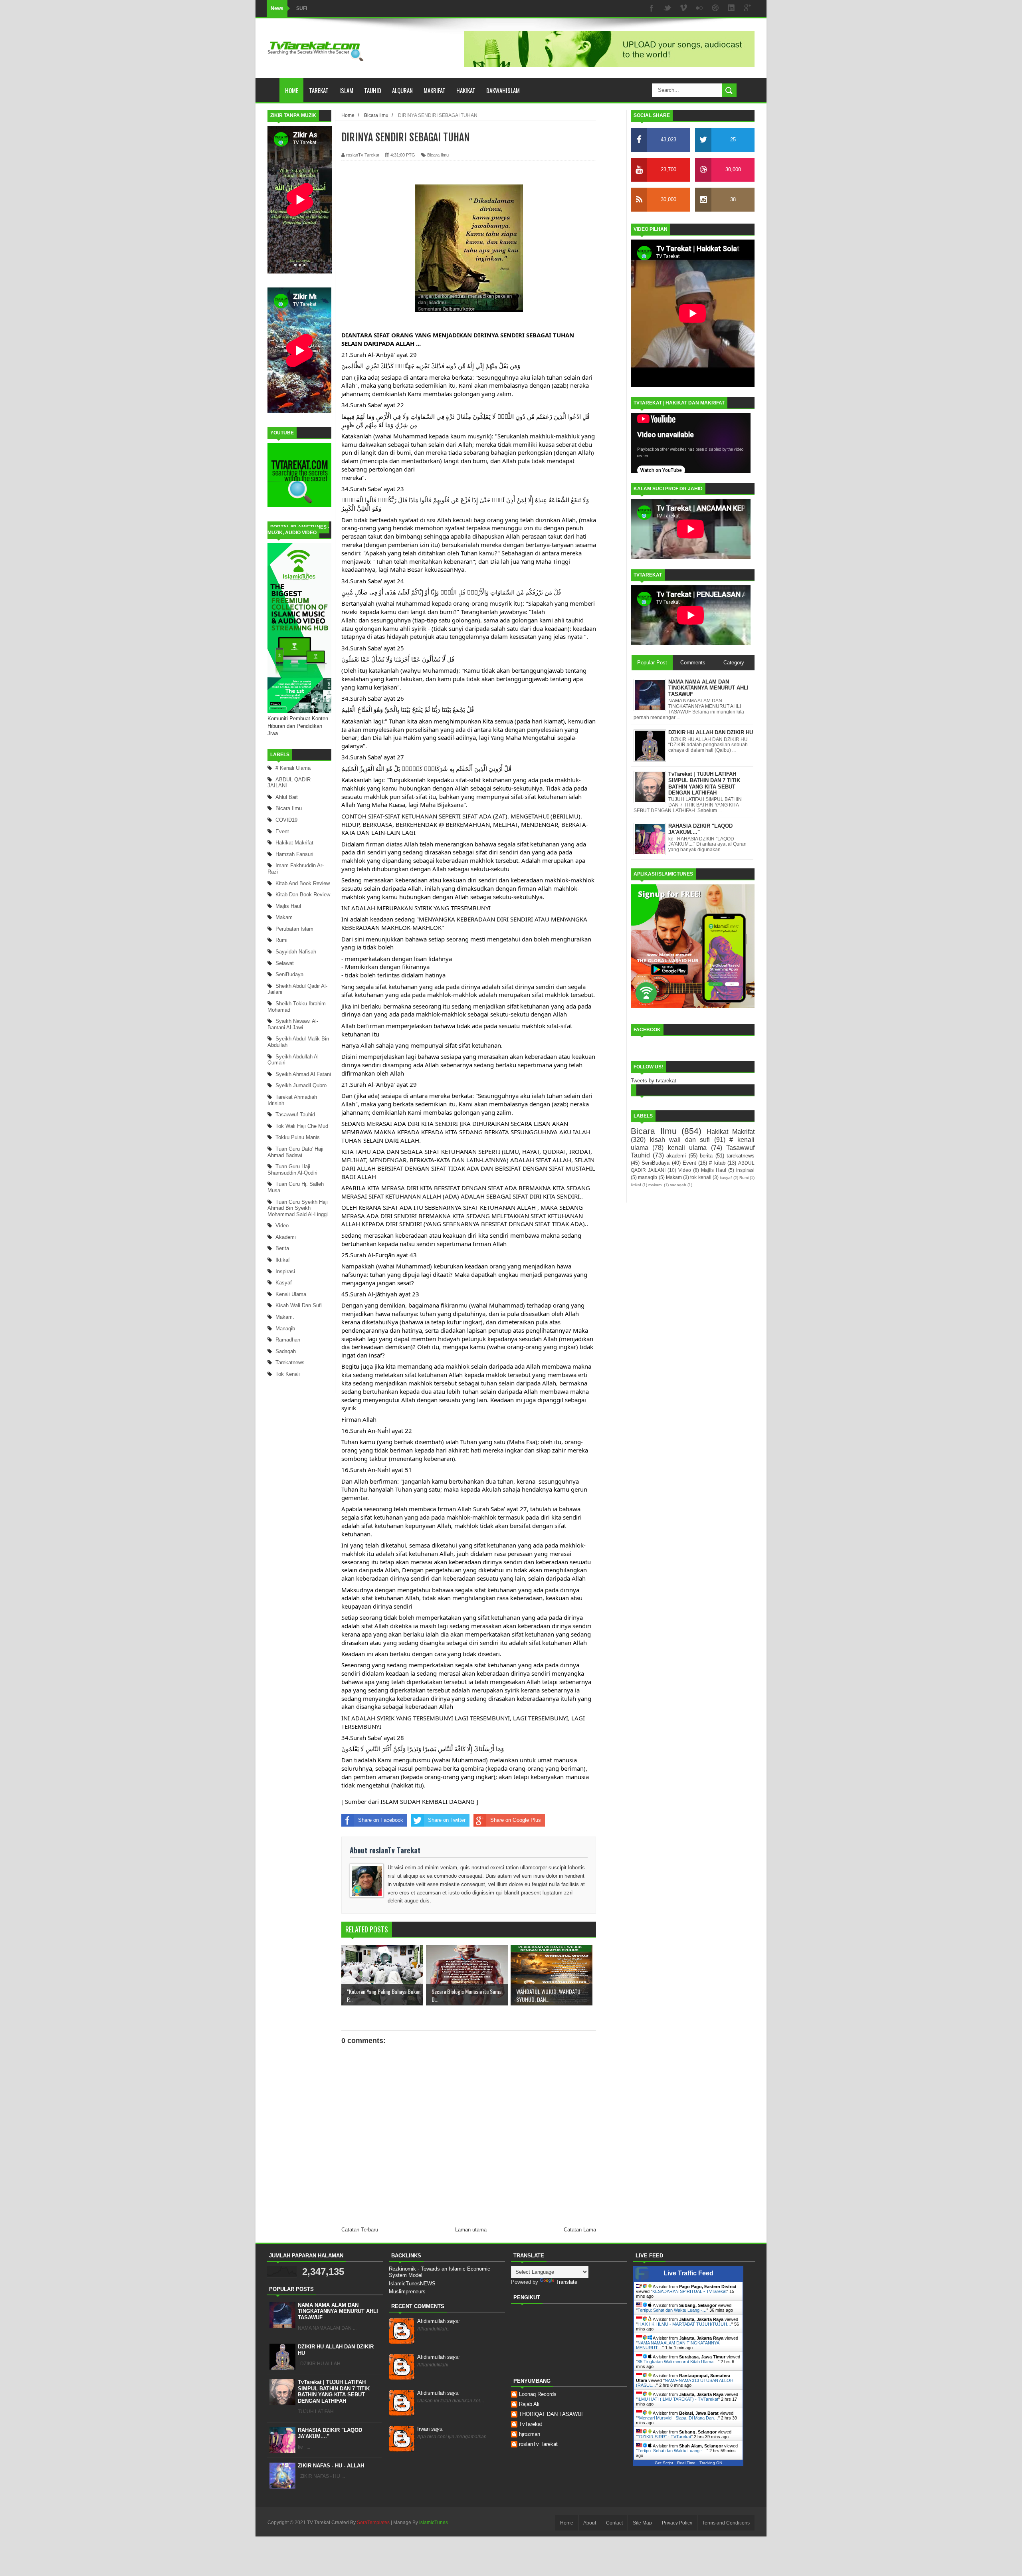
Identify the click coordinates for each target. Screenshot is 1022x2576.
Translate (566, 2282)
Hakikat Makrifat (294, 843)
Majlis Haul (288, 906)
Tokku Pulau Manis (298, 1137)
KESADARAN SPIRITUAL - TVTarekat (689, 2291)
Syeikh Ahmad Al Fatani (303, 1074)
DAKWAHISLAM (503, 90)
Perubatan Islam (294, 929)
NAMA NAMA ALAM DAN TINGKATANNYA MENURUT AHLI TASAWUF (338, 2311)
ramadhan (288, 1340)
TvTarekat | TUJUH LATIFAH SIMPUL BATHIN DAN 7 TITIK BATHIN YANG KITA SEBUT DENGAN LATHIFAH (334, 2392)
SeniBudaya (289, 974)
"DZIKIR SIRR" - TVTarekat (664, 2437)
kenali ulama (291, 1294)
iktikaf (283, 1260)
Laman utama (471, 2230)
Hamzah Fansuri (294, 854)
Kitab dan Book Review (303, 895)
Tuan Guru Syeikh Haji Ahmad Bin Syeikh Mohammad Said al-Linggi (298, 1208)
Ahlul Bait (287, 797)
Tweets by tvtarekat (654, 1081)
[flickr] (699, 9)
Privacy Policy (677, 2523)
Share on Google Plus (516, 1820)
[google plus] (747, 9)
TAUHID (373, 90)
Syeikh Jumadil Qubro (301, 1085)
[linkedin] (731, 9)
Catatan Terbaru (360, 2230)
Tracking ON (711, 2463)
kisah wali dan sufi (299, 1305)
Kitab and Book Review (303, 883)
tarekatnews (290, 1362)
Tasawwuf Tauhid (295, 1115)
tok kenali (288, 1374)
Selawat (285, 963)
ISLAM (346, 90)
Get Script (664, 2463)
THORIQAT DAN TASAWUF (552, 2414)
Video (282, 1226)
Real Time (686, 2463)
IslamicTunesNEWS (412, 2284)
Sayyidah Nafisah (296, 952)
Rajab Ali (529, 2404)
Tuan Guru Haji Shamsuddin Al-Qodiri (292, 1170)
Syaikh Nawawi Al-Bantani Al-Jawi (293, 1024)
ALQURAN (402, 90)
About (590, 2523)
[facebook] (652, 9)
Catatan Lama (580, 2230)
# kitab (717, 1163)
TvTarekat (531, 2424)
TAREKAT (319, 90)
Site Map (642, 2523)
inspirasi (285, 1271)
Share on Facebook (381, 1820)
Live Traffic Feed (688, 2273)
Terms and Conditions (726, 2523)
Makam (284, 917)
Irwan (431, 2429)
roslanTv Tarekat (538, 2444)
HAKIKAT (466, 90)
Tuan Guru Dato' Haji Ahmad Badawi (295, 1152)
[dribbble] (715, 9)
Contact (614, 2523)
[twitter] (667, 9)
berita (282, 1248)
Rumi (281, 940)
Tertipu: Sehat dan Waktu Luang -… (672, 2310)
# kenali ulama (293, 768)
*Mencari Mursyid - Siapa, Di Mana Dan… (678, 2418)
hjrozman (530, 2434)
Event (282, 831)
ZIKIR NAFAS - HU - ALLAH (331, 2466)
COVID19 (286, 820)
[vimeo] (683, 9)
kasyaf (284, 1283)
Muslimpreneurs (407, 2292)
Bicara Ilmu (289, 808)
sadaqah (286, 1351)
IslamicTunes (434, 2522)
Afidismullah (439, 2321)
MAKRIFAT (435, 90)
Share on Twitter (447, 1820)
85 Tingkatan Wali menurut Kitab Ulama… (678, 2362)
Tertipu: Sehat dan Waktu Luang (332, 8)
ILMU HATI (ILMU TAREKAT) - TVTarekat (678, 2399)
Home (292, 90)
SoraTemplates (373, 2522)
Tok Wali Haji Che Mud (302, 1126)
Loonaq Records (538, 2394)
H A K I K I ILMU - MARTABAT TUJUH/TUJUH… (684, 2324)
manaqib (285, 1329)
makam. (285, 1317)
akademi (286, 1237)
